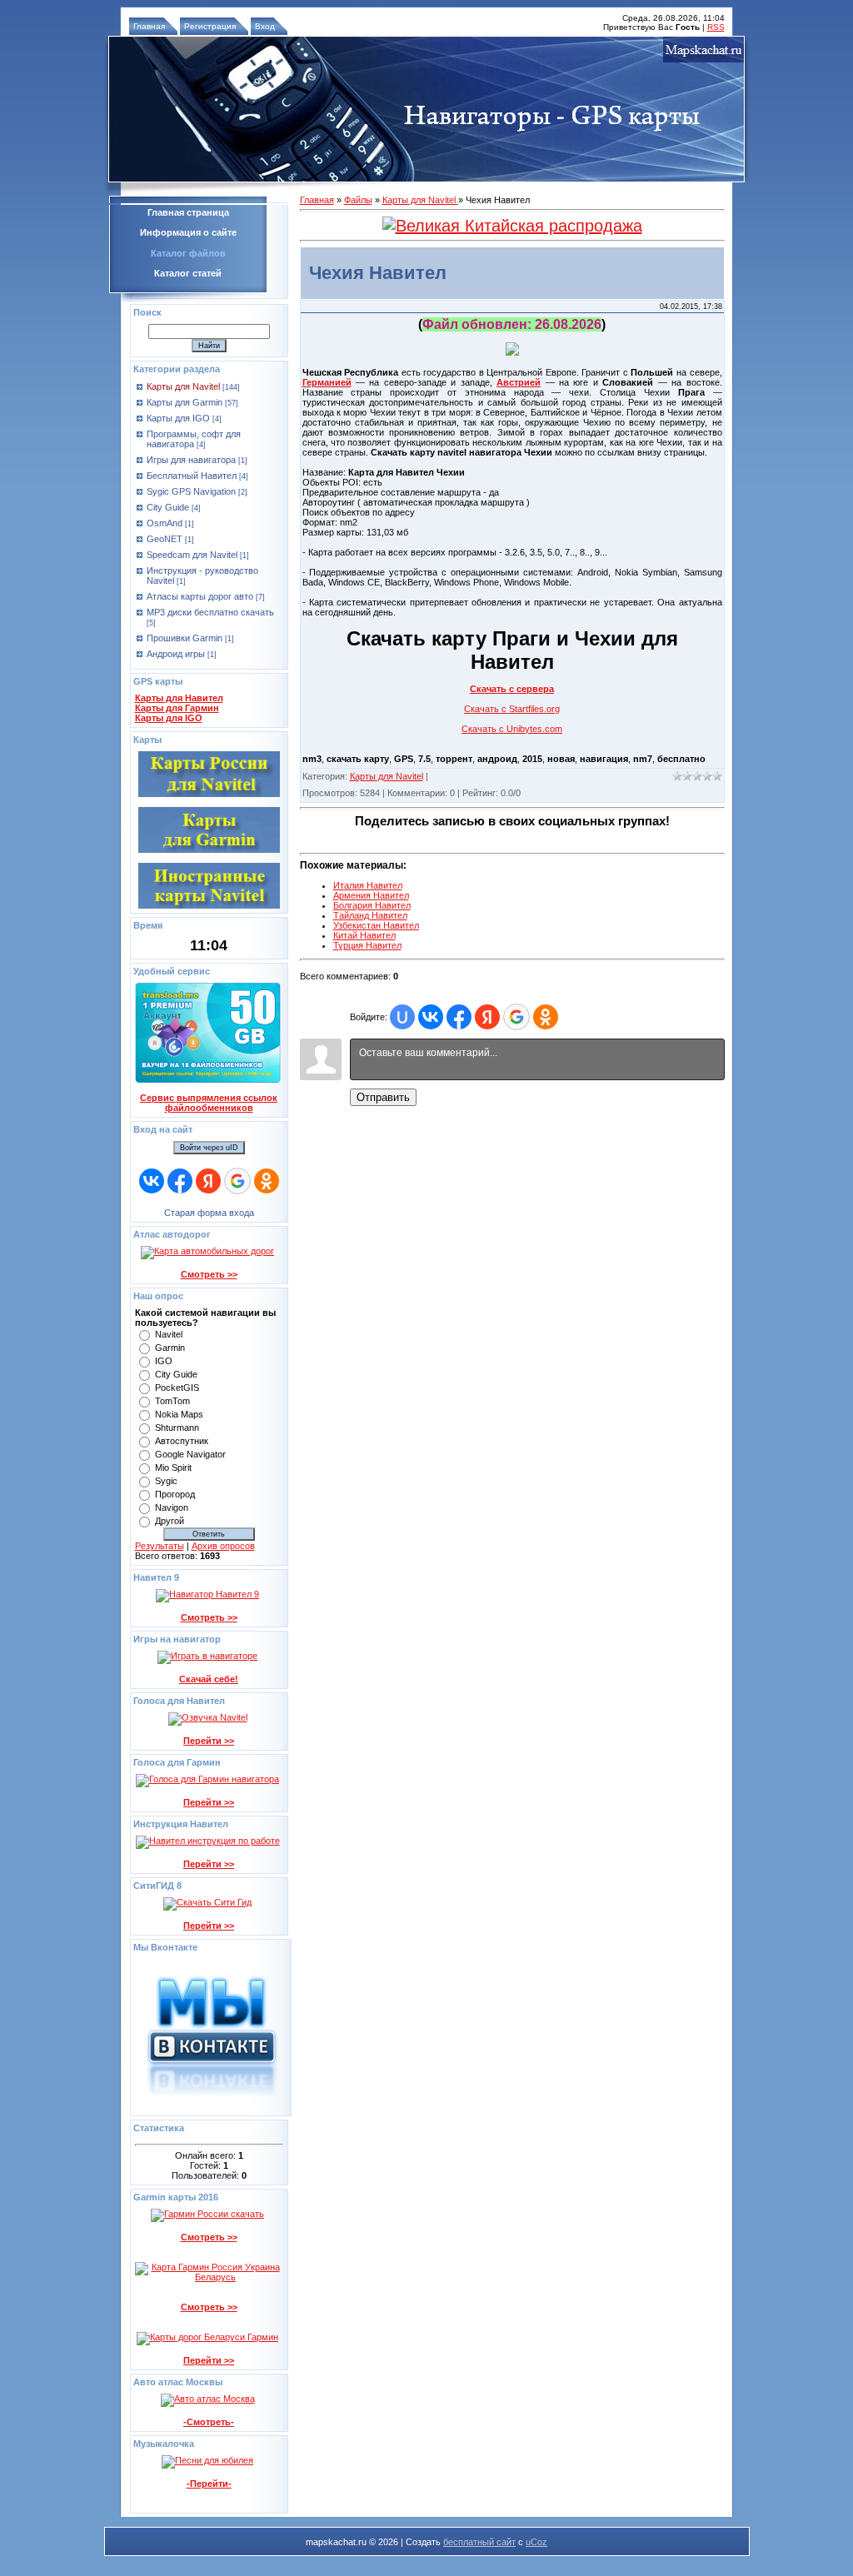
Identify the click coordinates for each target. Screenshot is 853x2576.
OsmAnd (165, 523)
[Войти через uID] (402, 1017)
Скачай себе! (209, 1679)
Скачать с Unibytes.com (512, 729)
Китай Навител (364, 935)
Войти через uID (209, 1148)
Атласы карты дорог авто (200, 596)
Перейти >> (209, 1741)
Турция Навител (367, 945)
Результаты (160, 1546)
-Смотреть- (209, 2422)
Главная (149, 26)
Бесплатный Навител (192, 476)
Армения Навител (371, 895)
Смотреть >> (209, 1274)
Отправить (383, 1097)
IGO (164, 1361)
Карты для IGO (178, 418)
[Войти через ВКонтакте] (152, 1181)
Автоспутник (182, 1441)
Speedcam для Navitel (192, 555)
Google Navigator (190, 1454)
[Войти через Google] (237, 1181)
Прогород (175, 1494)
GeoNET (165, 539)
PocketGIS (177, 1388)
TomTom (172, 1401)
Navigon (172, 1507)
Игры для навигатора (191, 460)
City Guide (168, 507)
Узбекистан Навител (376, 925)
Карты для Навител (179, 698)
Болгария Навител (372, 905)
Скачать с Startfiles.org (512, 709)
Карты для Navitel (183, 386)
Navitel (169, 1334)
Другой (170, 1521)
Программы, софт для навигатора (194, 439)
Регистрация (210, 26)
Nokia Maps (179, 1414)
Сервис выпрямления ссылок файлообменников (209, 1103)
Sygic (166, 1481)
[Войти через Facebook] (180, 1181)
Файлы (358, 200)
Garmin (170, 1348)
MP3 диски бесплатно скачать (210, 612)
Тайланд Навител (370, 915)
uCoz (536, 2542)
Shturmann (177, 1428)
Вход (265, 26)
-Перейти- (209, 2484)
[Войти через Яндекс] (208, 1181)
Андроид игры (176, 654)
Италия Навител (368, 885)
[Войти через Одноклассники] (267, 1181)
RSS (716, 27)
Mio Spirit (173, 1467)
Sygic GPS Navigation (191, 491)
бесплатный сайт (479, 2542)
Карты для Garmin (185, 402)
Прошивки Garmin (185, 638)
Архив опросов (223, 1546)
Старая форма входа (209, 1213)
